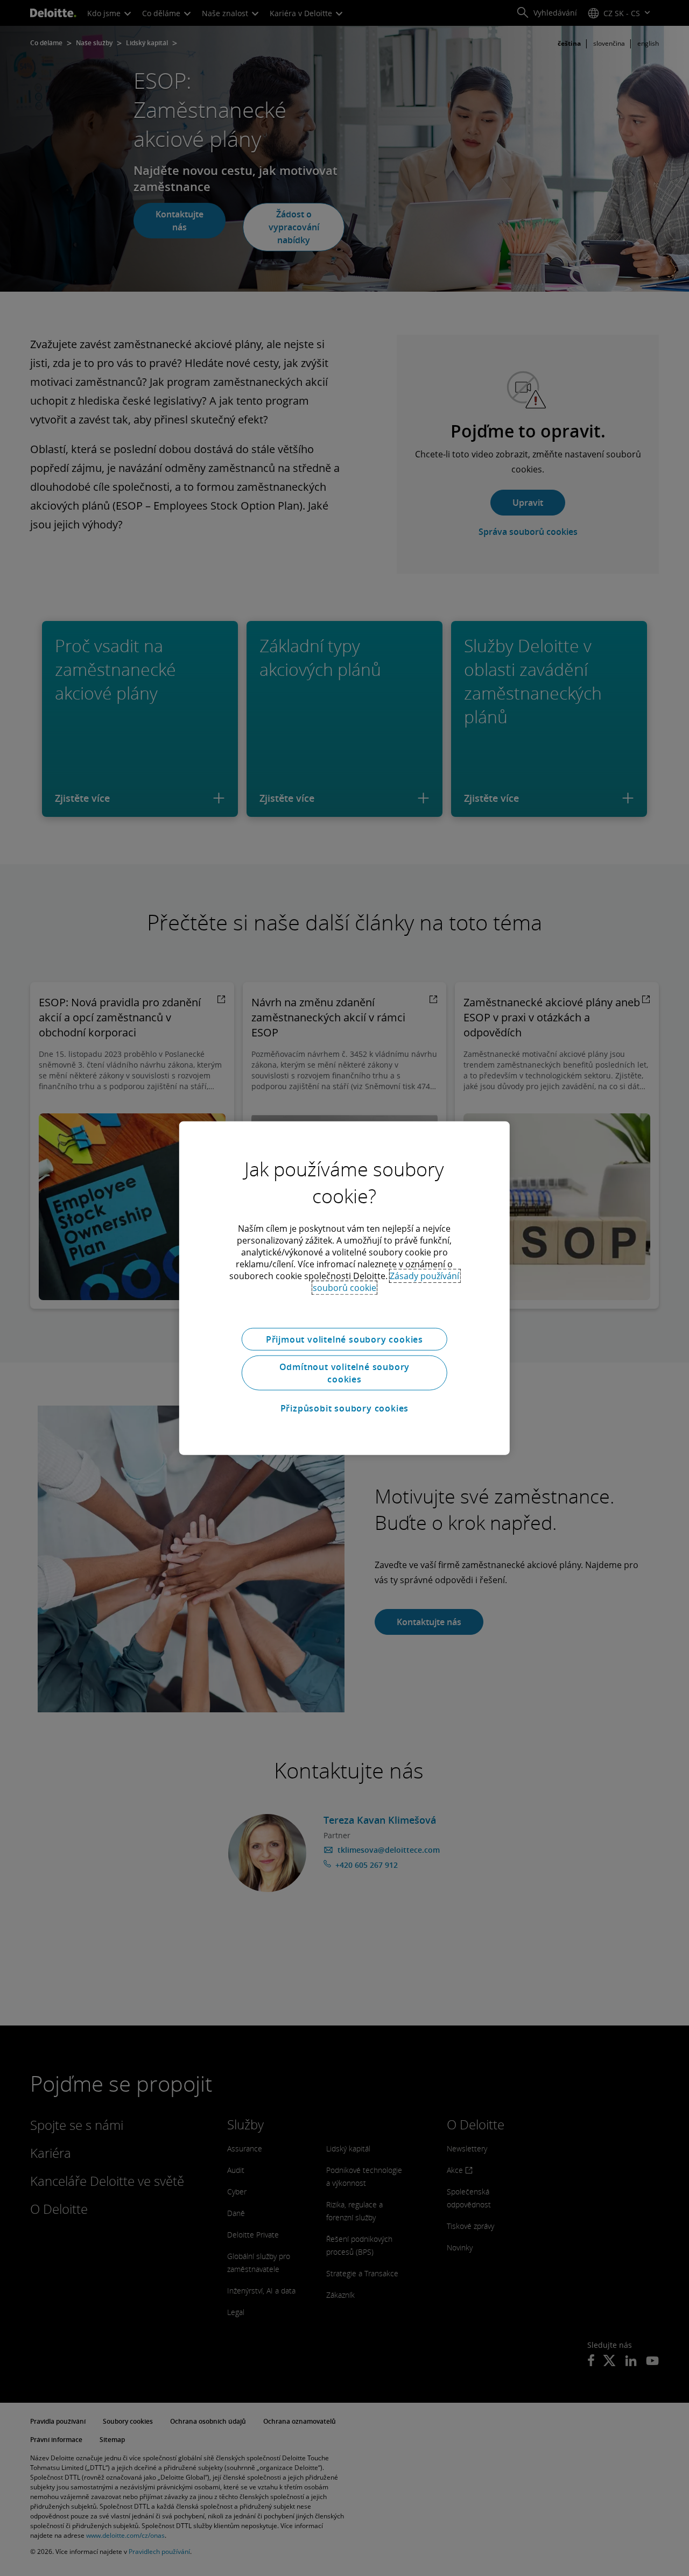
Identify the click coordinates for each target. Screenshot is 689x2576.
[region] (344, 1288)
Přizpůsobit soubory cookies (345, 1408)
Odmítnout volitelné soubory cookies (345, 1373)
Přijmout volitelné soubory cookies (344, 1339)
